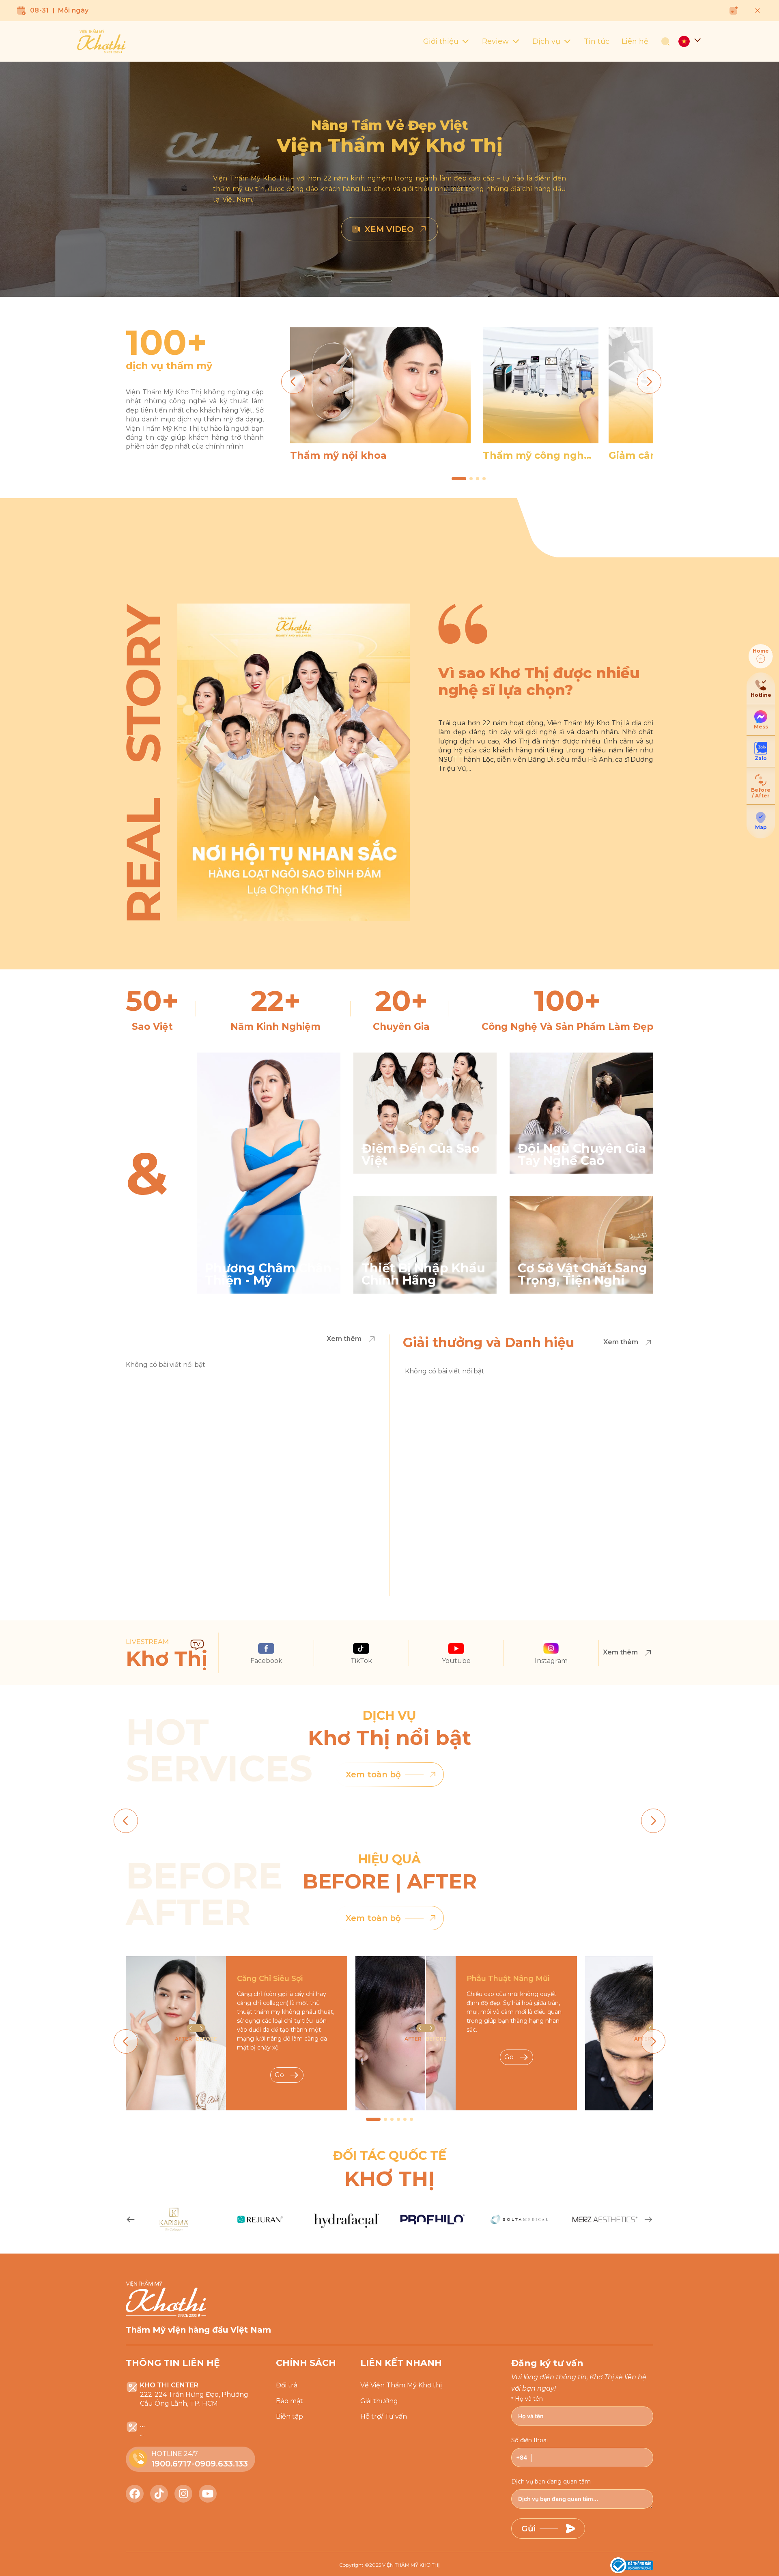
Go (279, 2075)
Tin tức (597, 41)
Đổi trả (287, 2385)
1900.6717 (171, 2464)
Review (495, 41)
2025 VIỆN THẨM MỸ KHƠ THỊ (405, 2565)
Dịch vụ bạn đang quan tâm (551, 2481)
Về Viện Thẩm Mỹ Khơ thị (401, 2385)
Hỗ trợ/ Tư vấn (384, 2416)
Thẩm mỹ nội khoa (338, 455)
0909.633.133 (221, 2464)
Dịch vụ (546, 41)
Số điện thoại (529, 2440)
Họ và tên (529, 2399)
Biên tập (289, 2416)
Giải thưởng (379, 2401)
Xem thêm (344, 1339)
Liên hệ (635, 41)
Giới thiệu (441, 41)
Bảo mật (289, 2401)
